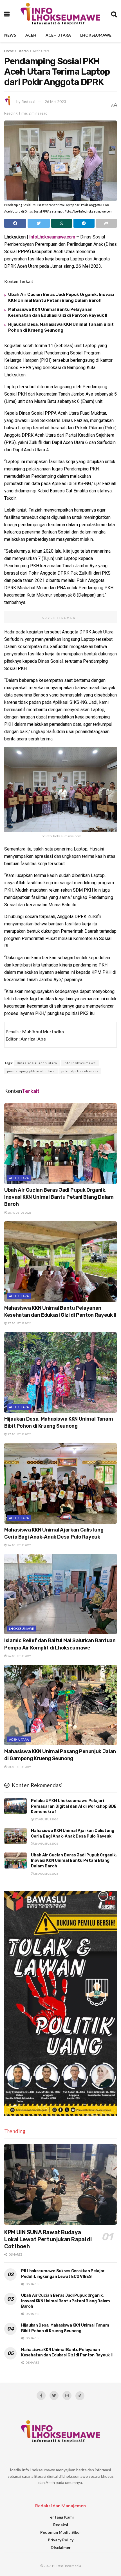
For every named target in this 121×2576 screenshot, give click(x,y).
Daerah (23, 51)
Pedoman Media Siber (61, 2532)
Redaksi (28, 102)
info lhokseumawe (80, 1063)
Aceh (31, 35)
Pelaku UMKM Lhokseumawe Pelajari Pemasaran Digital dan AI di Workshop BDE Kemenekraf (74, 1806)
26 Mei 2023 (55, 102)
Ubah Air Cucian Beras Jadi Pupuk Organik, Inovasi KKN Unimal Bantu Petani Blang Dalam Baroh (59, 1197)
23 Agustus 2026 (19, 1767)
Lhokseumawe (96, 35)
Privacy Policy (61, 2540)
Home (9, 51)
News (10, 35)
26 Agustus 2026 (19, 1545)
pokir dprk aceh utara (80, 1071)
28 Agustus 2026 (19, 1213)
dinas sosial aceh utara (37, 1063)
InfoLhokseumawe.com (52, 237)
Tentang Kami (61, 2517)
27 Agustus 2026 (19, 1323)
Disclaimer (61, 2547)
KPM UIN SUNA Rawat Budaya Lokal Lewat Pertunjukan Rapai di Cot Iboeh (48, 2239)
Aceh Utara (58, 35)
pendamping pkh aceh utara (31, 1071)
